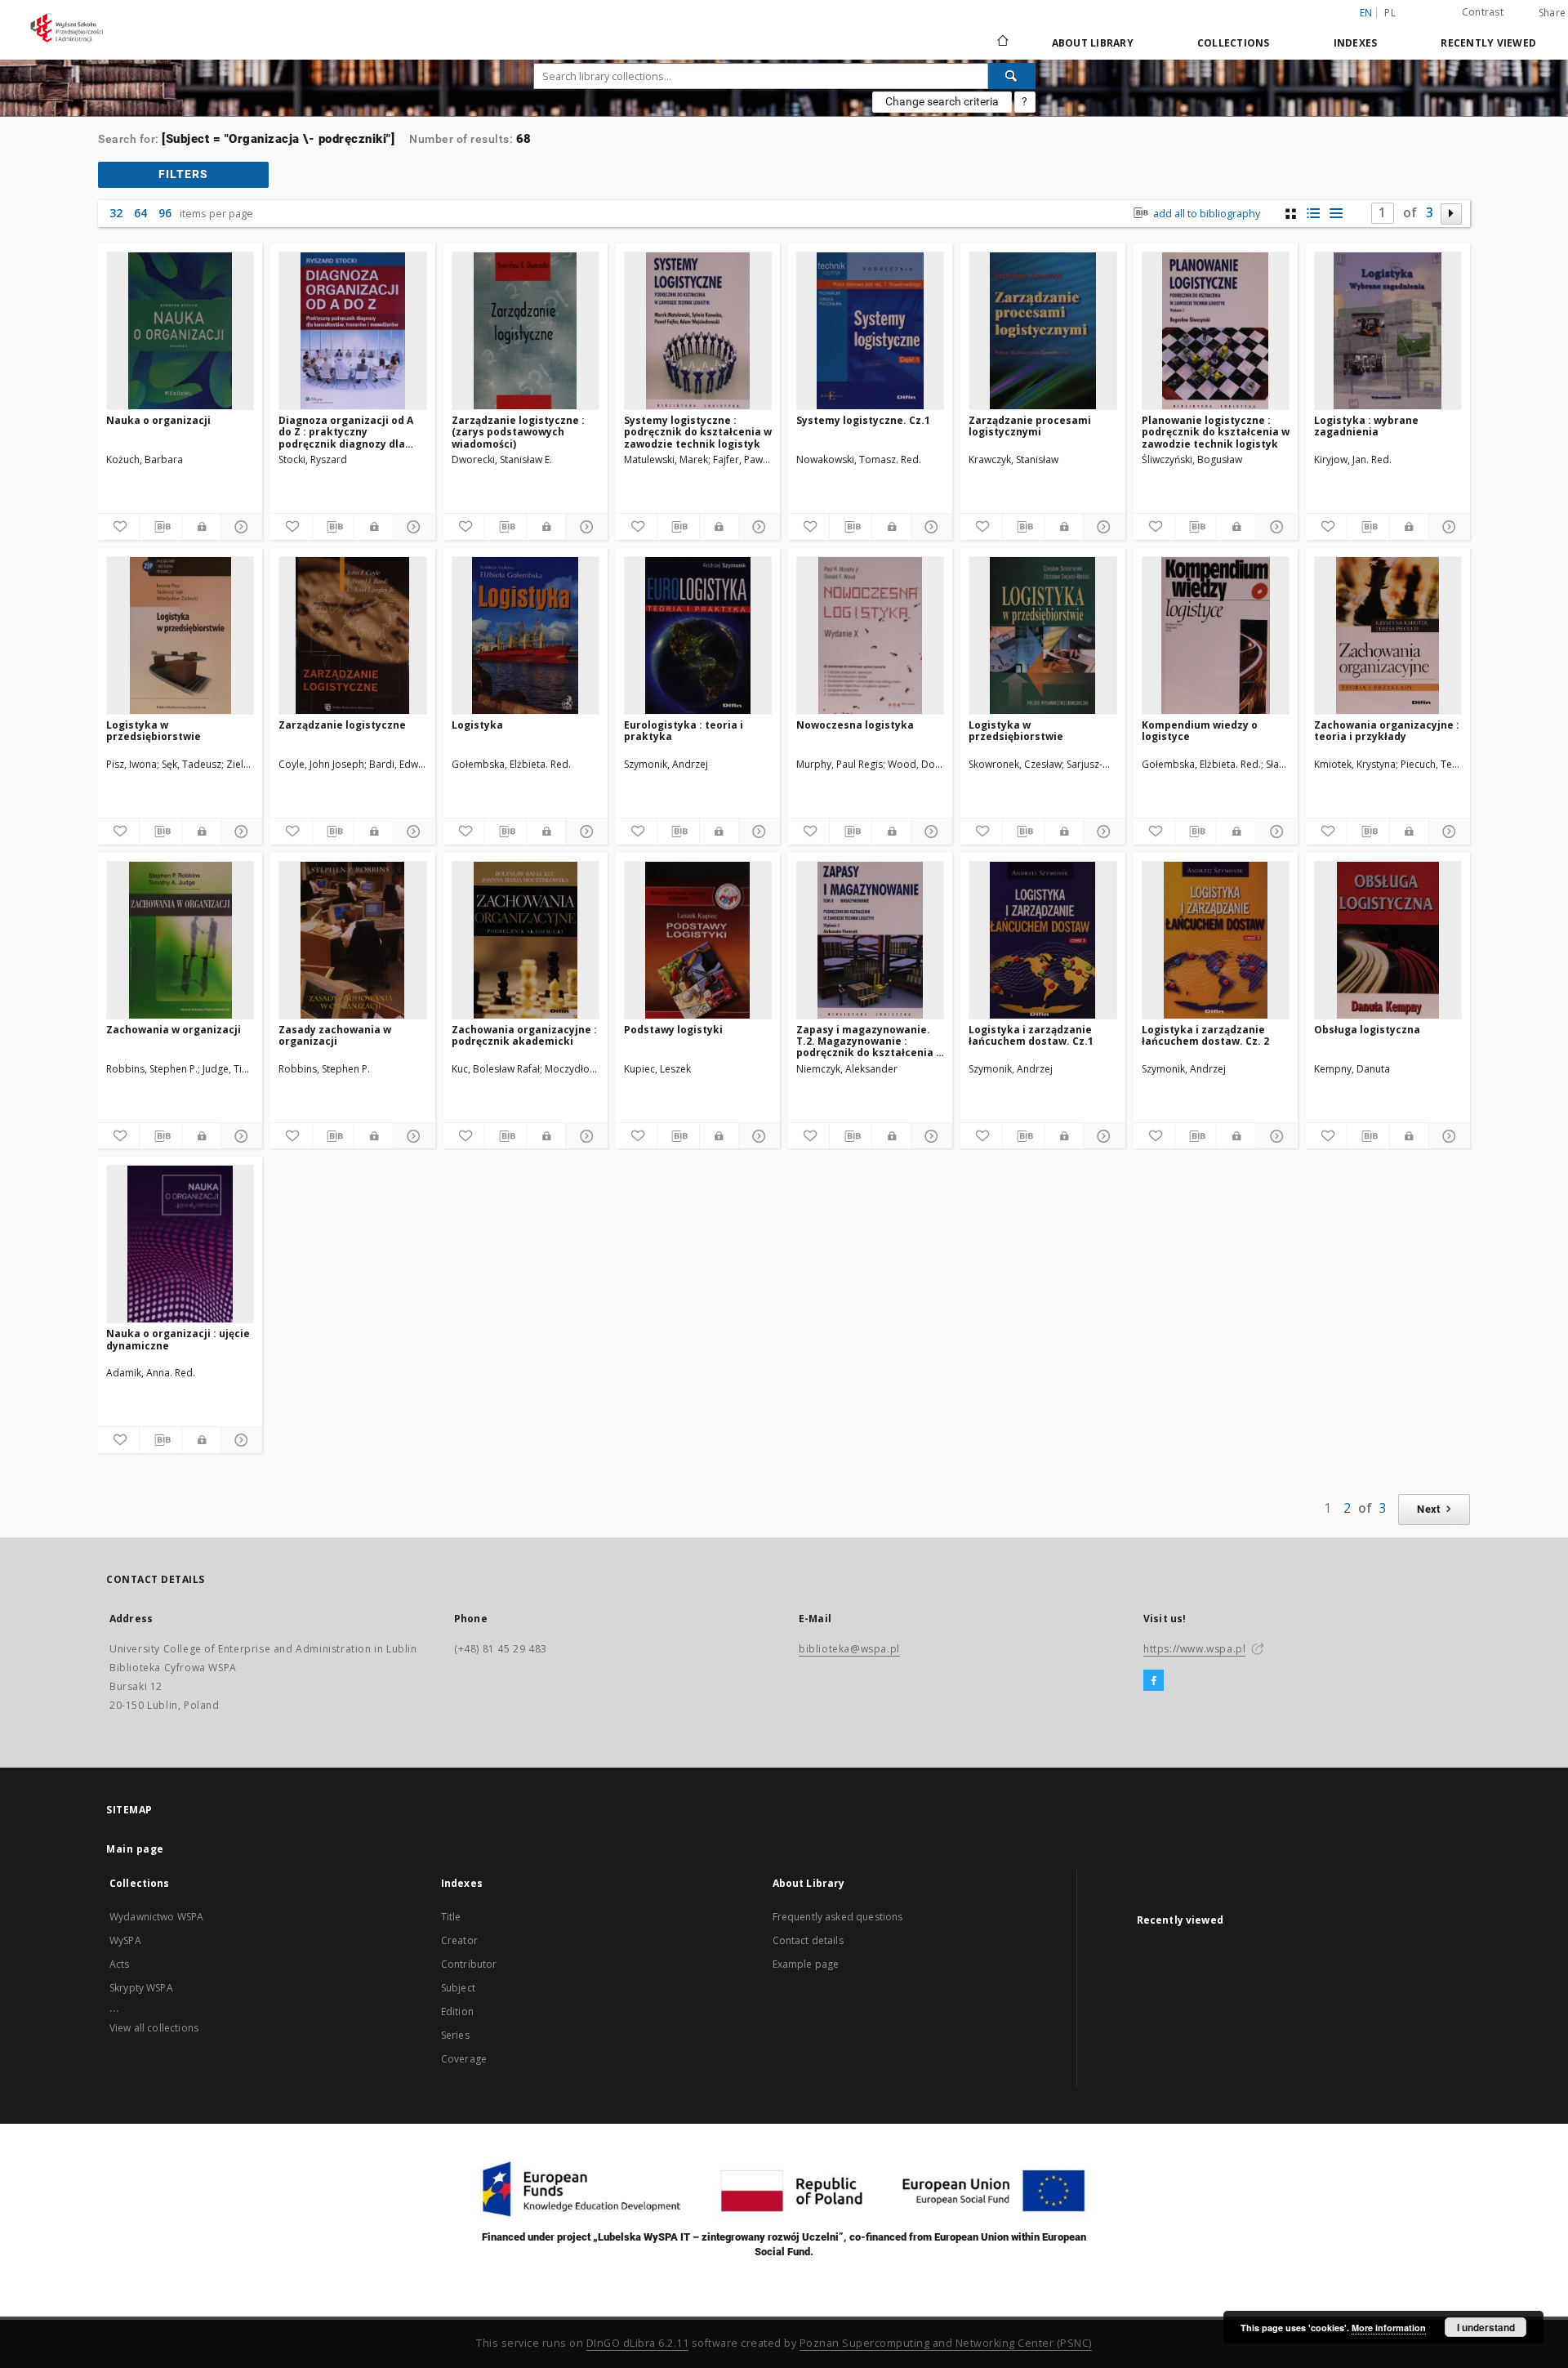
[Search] (1012, 76)
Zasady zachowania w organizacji (335, 1035)
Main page (135, 1849)
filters (183, 174)
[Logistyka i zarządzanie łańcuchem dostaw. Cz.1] (1042, 940)
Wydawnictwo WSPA (156, 1917)
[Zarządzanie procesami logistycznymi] (1042, 331)
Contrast (1483, 12)
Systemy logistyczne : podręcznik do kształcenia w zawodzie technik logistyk (698, 432)
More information (1389, 2328)
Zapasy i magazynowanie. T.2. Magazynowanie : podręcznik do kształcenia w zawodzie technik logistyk (870, 1041)
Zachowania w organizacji (174, 1030)
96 (165, 213)
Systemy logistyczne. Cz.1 (863, 420)
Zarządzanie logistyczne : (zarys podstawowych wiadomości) (518, 432)
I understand (1486, 2327)
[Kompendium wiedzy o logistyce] (1216, 635)
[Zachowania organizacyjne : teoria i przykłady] (1388, 635)
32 (116, 213)
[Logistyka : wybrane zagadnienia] (1388, 331)
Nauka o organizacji (158, 420)
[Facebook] (1154, 1681)
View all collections (154, 2028)
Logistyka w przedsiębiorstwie (154, 731)
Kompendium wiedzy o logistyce (1200, 731)
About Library (1093, 43)
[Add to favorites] (118, 527)
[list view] (1336, 214)
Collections (1234, 43)
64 (140, 213)
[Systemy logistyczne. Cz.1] (870, 331)
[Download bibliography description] (160, 527)
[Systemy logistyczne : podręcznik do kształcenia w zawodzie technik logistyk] (698, 331)
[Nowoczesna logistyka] (870, 635)
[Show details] (239, 527)
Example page (806, 1964)
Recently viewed (1488, 43)
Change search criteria (942, 101)
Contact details (808, 1940)
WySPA (125, 1940)
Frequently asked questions (838, 1917)
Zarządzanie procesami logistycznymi (1030, 426)
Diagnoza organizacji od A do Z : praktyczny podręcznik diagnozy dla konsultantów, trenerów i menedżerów (346, 432)
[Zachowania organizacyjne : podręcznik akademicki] (526, 940)
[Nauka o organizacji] (180, 331)
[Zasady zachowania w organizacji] (352, 940)
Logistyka (477, 725)
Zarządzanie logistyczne (342, 725)
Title (451, 1917)
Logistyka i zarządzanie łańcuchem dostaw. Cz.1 (1031, 1035)
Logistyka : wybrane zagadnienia (1366, 426)
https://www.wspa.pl (1194, 1649)
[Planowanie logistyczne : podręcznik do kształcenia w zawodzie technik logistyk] (1216, 331)
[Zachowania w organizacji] (180, 940)
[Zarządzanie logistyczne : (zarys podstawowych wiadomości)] (526, 331)
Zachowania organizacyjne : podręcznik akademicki (524, 1035)
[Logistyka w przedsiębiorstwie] (180, 635)
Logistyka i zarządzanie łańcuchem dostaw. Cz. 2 (1205, 1035)
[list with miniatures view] (1314, 214)
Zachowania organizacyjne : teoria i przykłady (1387, 731)
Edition (457, 2011)
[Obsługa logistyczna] (1388, 940)
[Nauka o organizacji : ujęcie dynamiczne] (180, 1244)
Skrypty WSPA (141, 1988)
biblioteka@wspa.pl (849, 1649)
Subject (458, 1988)
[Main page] (1002, 42)
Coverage (464, 2059)
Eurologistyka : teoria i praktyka (684, 731)
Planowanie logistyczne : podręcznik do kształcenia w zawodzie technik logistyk (1216, 432)
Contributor (469, 1964)
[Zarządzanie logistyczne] (352, 635)
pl (1390, 13)
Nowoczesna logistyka (855, 725)
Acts (120, 1964)
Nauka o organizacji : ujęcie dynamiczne (178, 1339)
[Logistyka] (526, 635)
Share (1552, 13)
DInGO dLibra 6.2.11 (638, 2343)
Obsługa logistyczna (1367, 1030)
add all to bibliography (1205, 214)
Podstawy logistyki (673, 1030)
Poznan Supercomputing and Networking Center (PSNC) (946, 2343)
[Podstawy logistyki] (698, 940)
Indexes (1356, 43)
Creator (459, 1940)
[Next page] (1452, 214)
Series (455, 2035)
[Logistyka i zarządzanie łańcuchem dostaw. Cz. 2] (1216, 940)
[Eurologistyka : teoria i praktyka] (698, 635)
